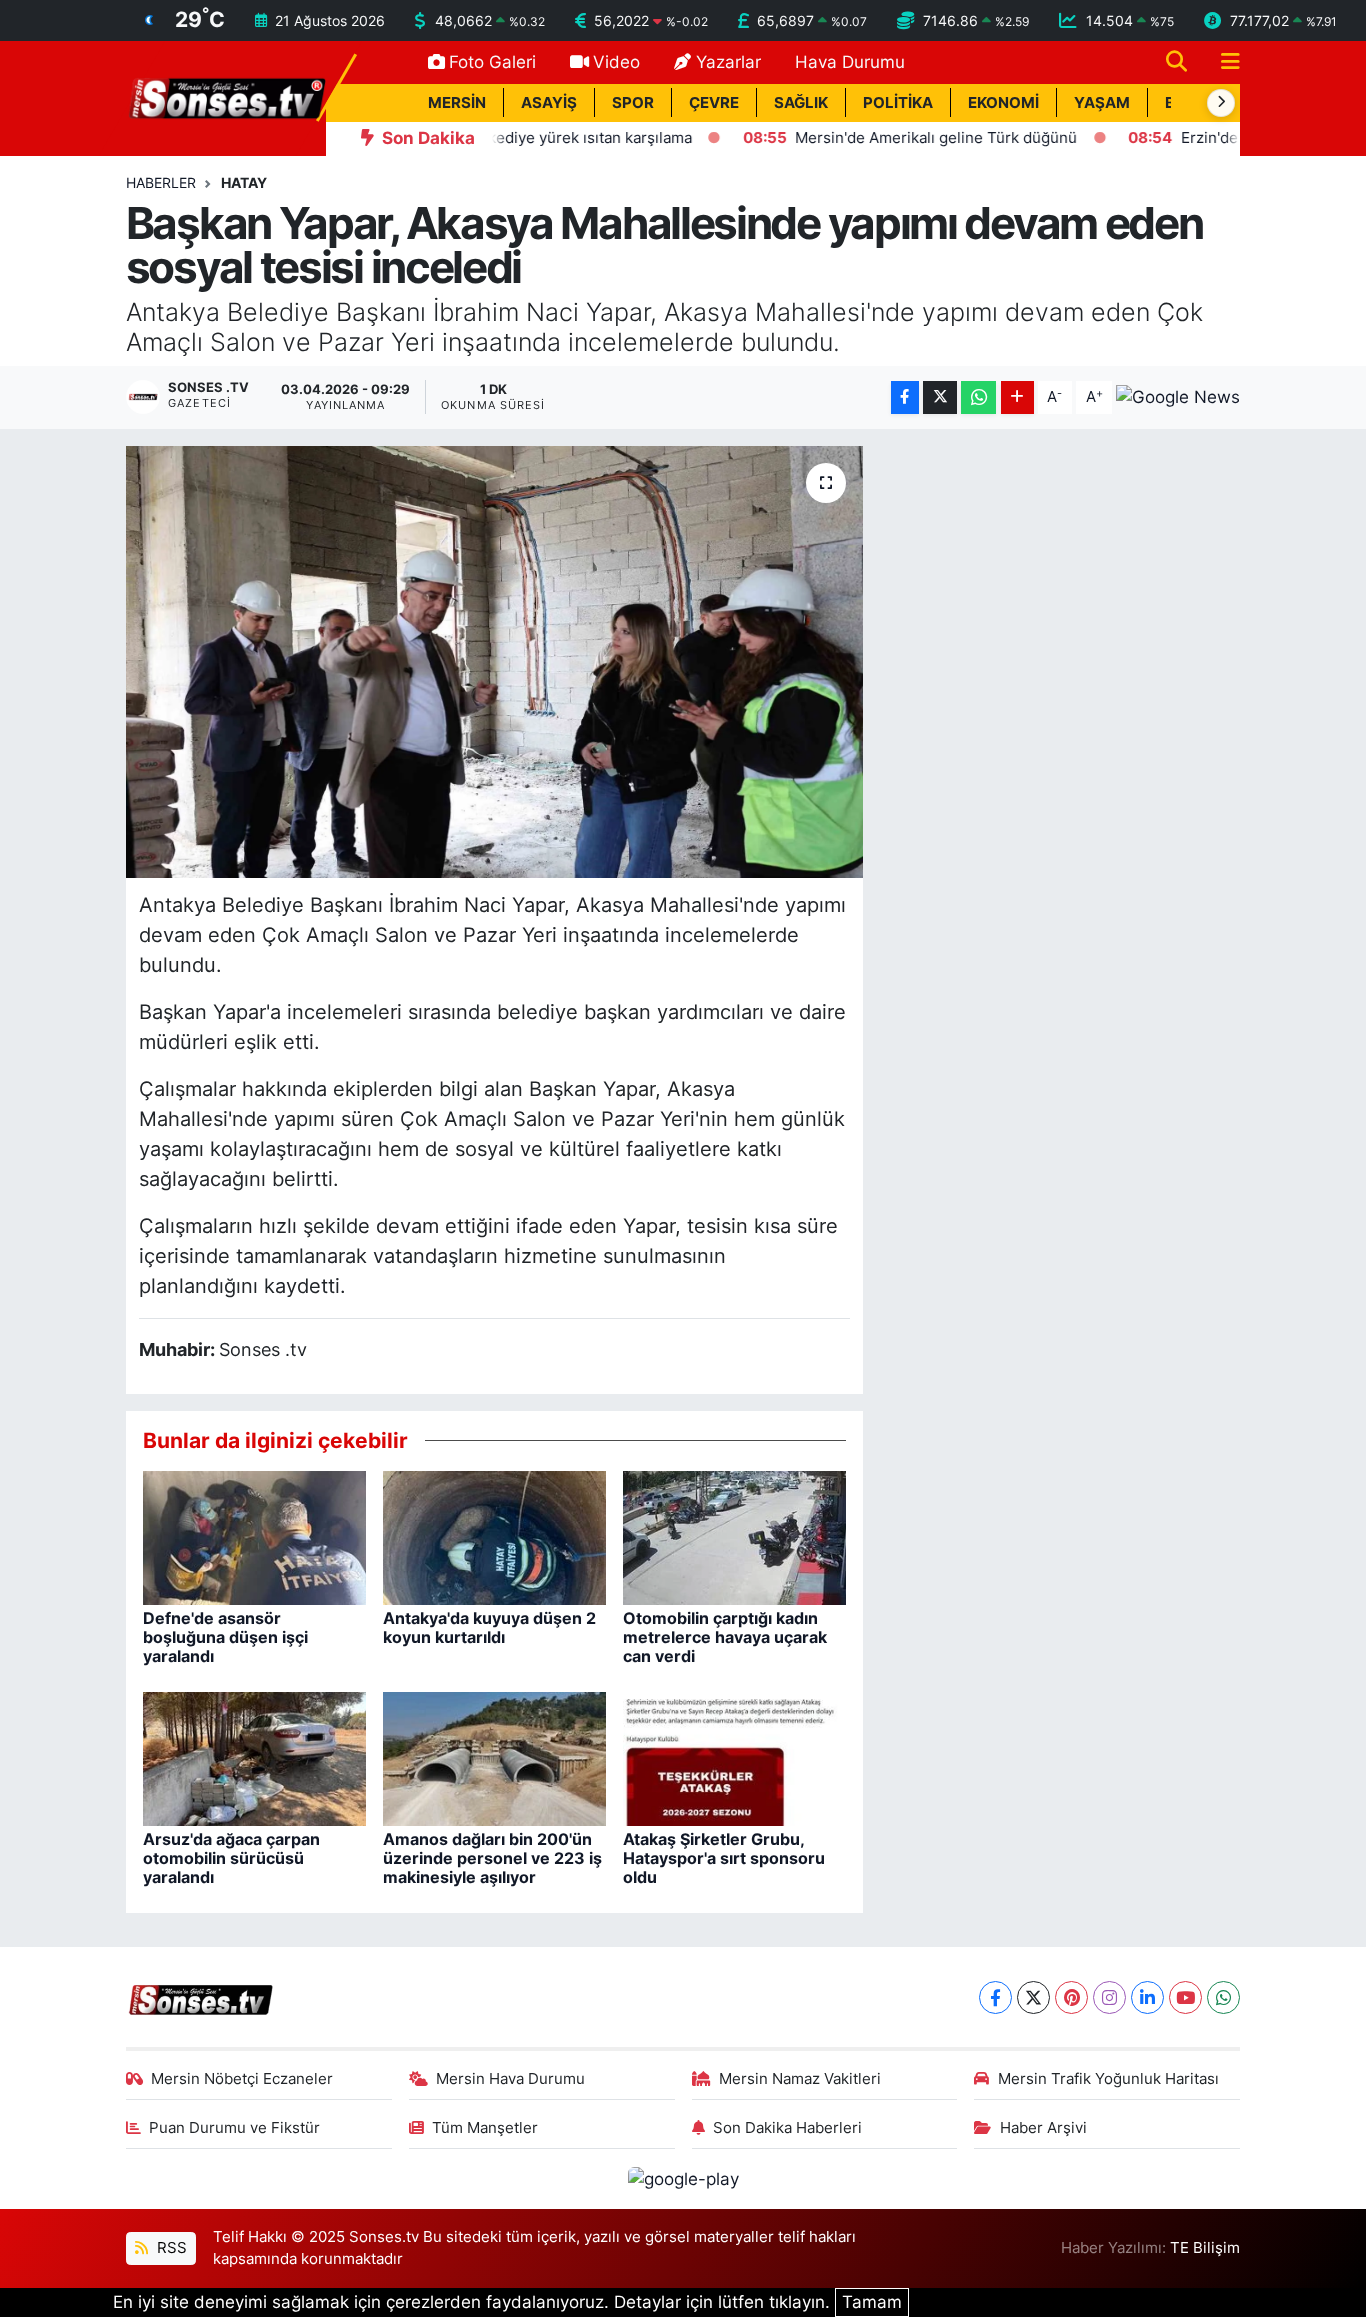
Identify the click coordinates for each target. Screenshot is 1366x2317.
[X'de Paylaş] (940, 397)
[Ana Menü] (1222, 62)
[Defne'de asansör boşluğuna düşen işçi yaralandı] (254, 1536)
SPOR (633, 103)
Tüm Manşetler (485, 2128)
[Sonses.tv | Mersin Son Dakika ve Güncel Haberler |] (226, 97)
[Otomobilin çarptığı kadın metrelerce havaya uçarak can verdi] (734, 1536)
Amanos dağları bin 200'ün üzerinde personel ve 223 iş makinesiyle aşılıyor (492, 1858)
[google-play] (683, 2178)
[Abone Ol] (1178, 397)
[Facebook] (995, 1997)
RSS (170, 2248)
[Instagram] (1109, 1997)
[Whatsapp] (1223, 1997)
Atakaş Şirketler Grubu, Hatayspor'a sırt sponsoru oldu (724, 1858)
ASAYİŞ (549, 103)
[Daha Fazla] (1017, 397)
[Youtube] (1185, 1997)
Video (616, 62)
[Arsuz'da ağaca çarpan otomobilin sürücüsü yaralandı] (254, 1757)
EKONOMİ (1003, 103)
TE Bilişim (1205, 2248)
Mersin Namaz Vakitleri (800, 2079)
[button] (1221, 103)
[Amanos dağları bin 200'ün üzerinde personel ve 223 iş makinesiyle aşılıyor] (494, 1757)
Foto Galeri (492, 62)
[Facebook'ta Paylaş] (905, 397)
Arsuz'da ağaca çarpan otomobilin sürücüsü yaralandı (231, 1858)
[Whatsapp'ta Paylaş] (978, 397)
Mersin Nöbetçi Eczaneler (242, 2079)
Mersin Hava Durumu (510, 2079)
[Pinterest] (1071, 1997)
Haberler (161, 182)
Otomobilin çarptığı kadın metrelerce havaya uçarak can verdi (725, 1637)
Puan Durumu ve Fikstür (234, 2128)
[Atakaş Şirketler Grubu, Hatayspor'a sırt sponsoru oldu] (734, 1757)
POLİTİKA (898, 103)
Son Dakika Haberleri (787, 2128)
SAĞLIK (801, 103)
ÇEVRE (714, 103)
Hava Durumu (850, 62)
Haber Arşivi (1043, 2128)
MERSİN (457, 103)
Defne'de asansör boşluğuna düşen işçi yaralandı (225, 1637)
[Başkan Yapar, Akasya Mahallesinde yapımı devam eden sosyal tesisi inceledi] (494, 662)
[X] (1033, 1997)
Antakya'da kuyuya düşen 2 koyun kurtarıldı (489, 1627)
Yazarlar (728, 62)
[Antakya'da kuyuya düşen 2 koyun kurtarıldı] (494, 1536)
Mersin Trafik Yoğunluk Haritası (1108, 2079)
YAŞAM (1102, 103)
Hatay (244, 182)
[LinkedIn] (1147, 1997)
